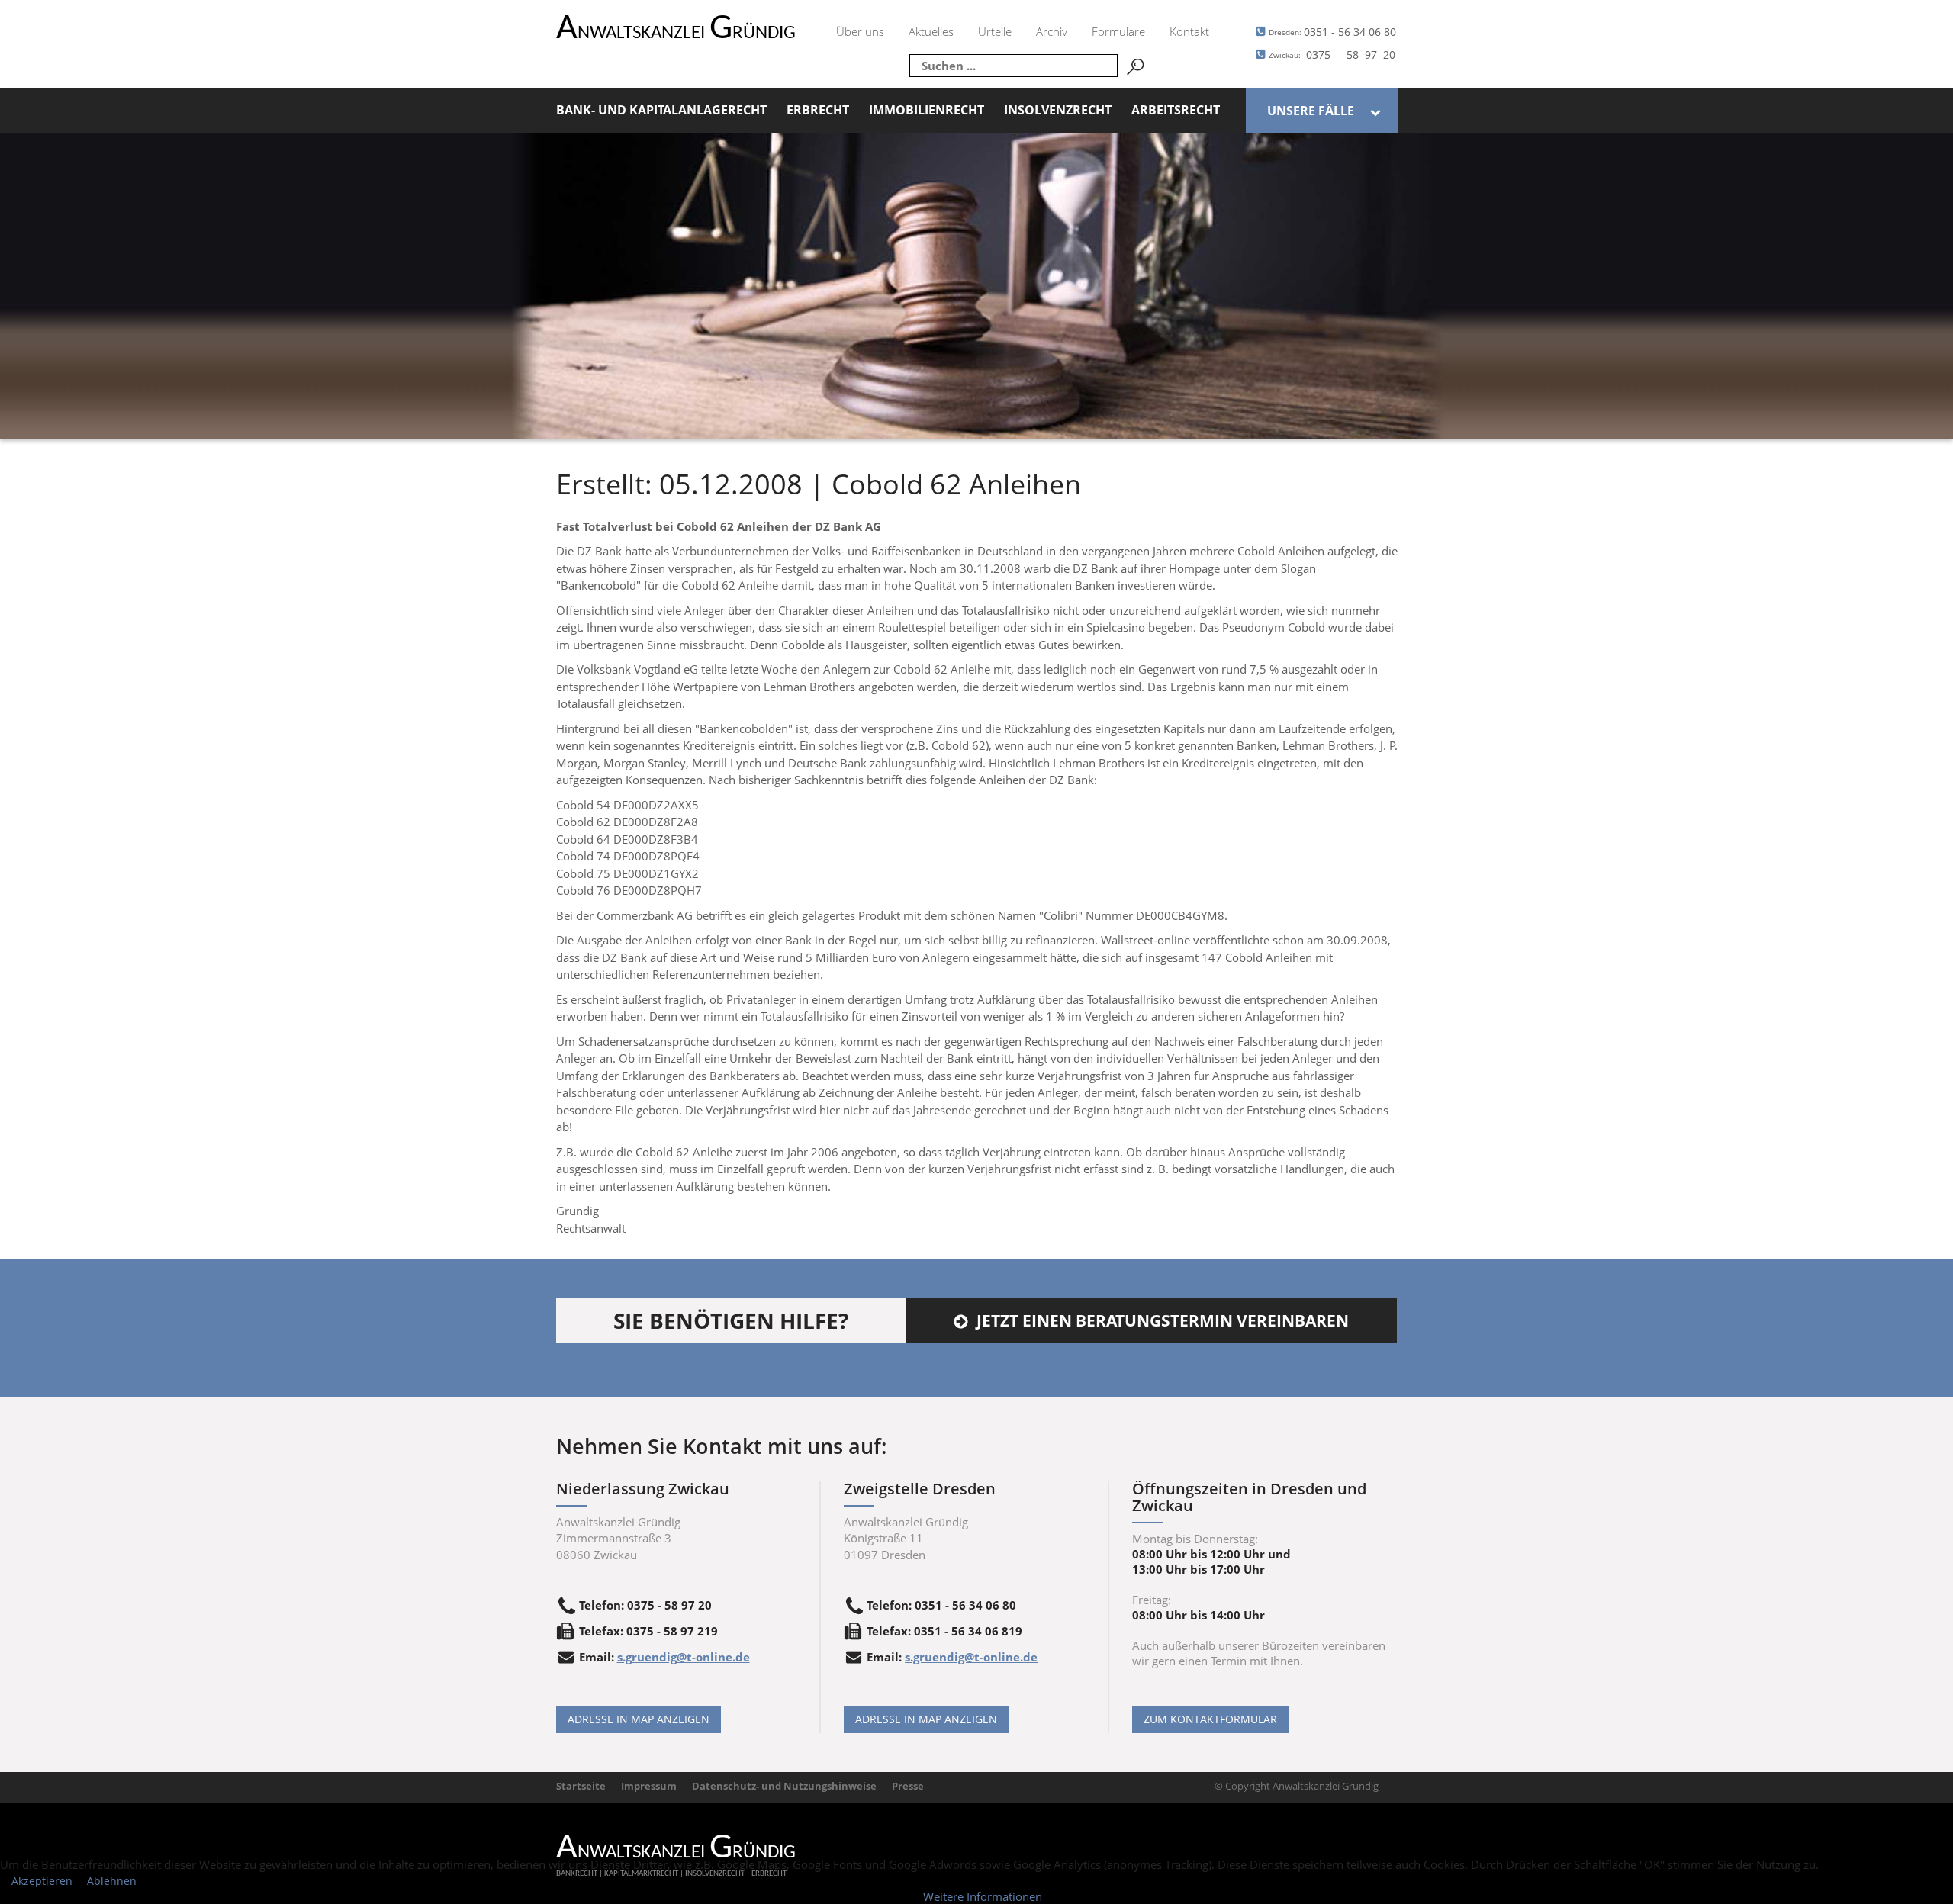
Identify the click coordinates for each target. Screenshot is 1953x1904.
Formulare (1118, 31)
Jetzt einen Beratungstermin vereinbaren (1163, 1320)
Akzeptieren (42, 1881)
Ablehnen (112, 1881)
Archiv (1052, 31)
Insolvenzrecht (1058, 110)
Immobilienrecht (927, 110)
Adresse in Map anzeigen (639, 1719)
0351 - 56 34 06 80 (1332, 32)
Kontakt (1189, 31)
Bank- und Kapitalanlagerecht (661, 110)
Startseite (581, 1786)
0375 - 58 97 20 (1332, 55)
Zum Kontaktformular (1210, 1719)
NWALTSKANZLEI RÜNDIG (676, 33)
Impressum (649, 1786)
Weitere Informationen (983, 1896)
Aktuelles (931, 31)
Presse (908, 1786)
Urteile (995, 31)
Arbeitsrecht (1176, 110)
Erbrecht (818, 110)
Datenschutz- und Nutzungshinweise (784, 1786)
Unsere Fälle (1311, 111)
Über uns (860, 31)
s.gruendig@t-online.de (684, 1657)
